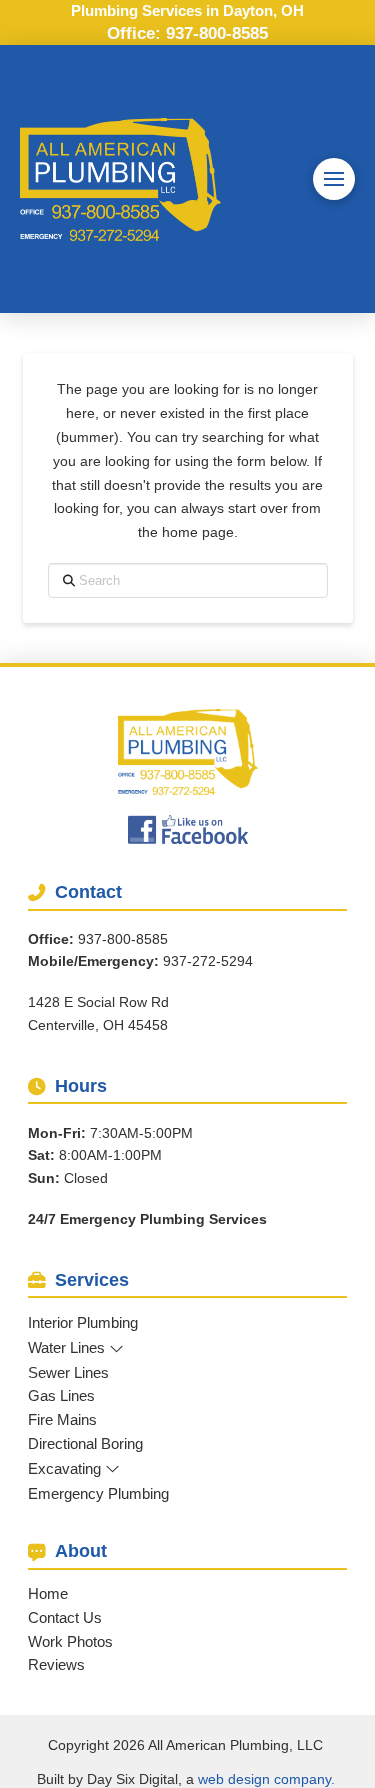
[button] (334, 179)
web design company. (266, 1779)
